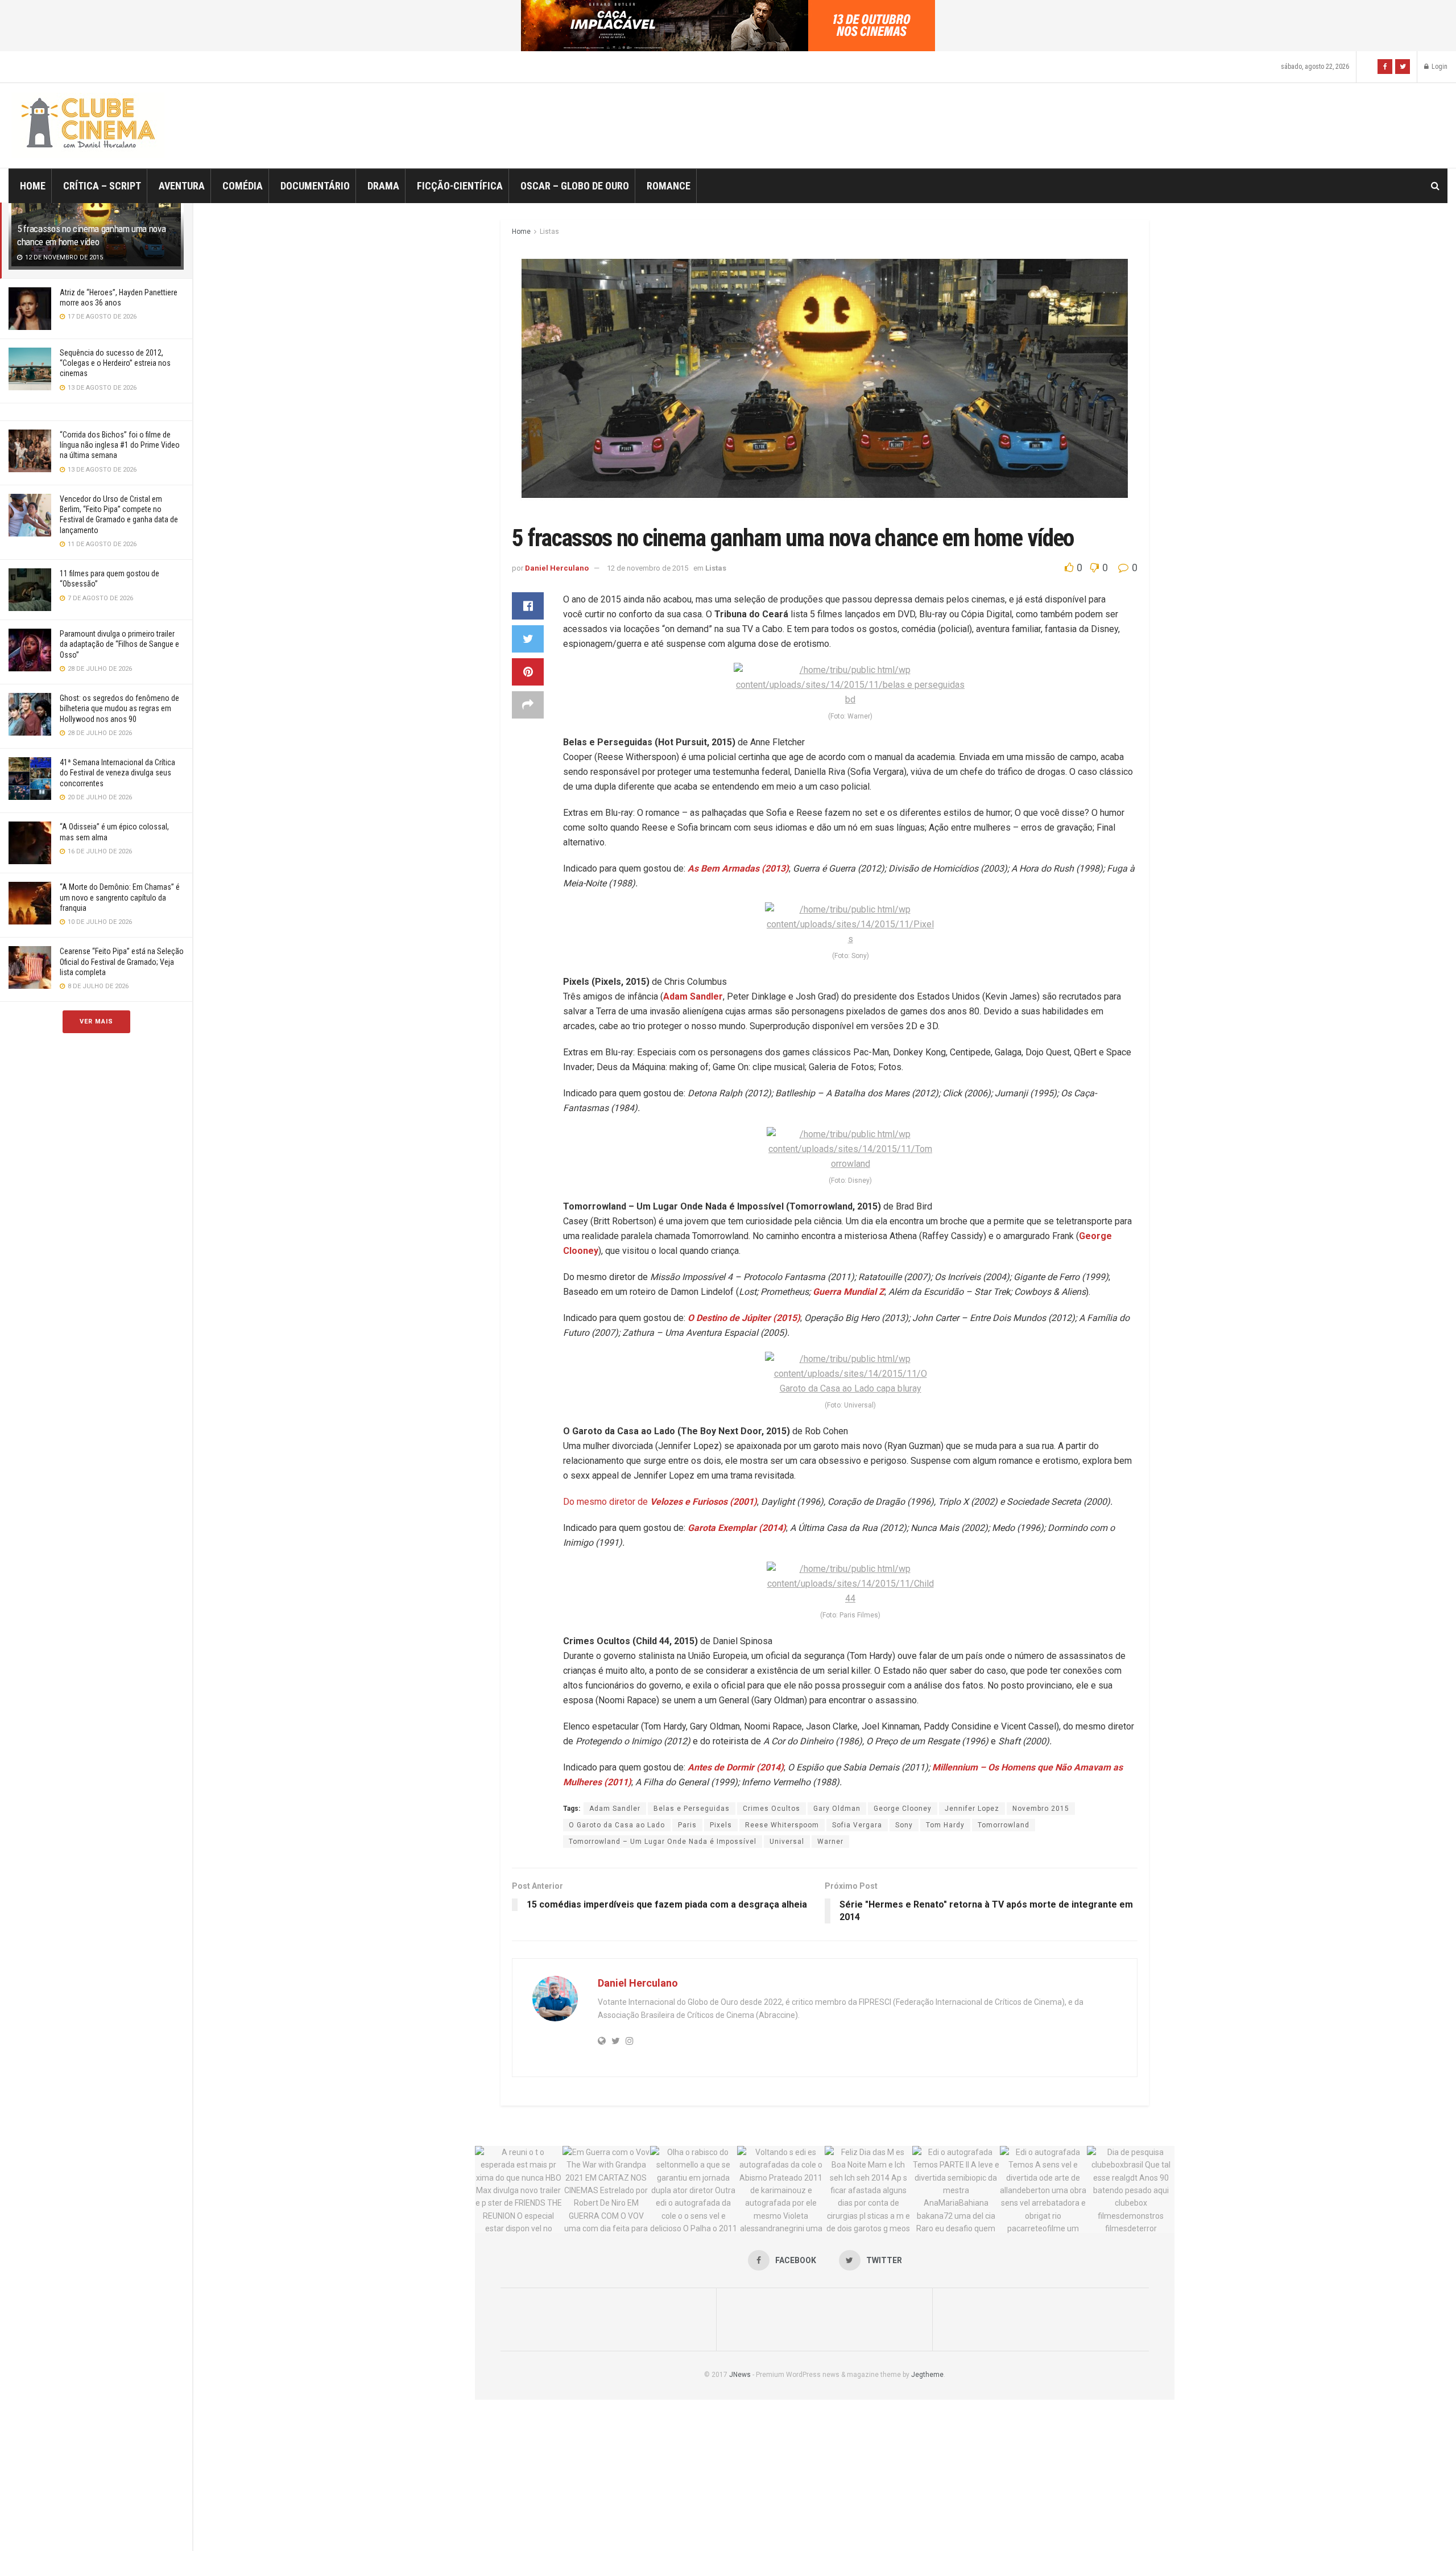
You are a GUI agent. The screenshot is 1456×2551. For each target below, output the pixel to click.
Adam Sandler (693, 996)
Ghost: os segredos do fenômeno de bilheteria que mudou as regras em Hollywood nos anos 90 (119, 708)
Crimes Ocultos (772, 1809)
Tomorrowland (1004, 1825)
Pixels (721, 1825)
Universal (787, 1842)
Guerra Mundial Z (849, 1292)
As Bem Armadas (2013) (738, 868)
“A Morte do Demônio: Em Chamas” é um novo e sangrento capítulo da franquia (120, 897)
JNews (740, 2375)
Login (1439, 67)
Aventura (182, 186)
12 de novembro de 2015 (648, 568)
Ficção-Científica (460, 186)
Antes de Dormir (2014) (736, 1767)
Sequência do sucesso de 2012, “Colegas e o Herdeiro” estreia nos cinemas (115, 363)
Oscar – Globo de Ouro (575, 186)
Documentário (315, 186)
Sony (904, 1825)
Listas (549, 232)
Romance (669, 186)
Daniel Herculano (557, 568)
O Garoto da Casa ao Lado (617, 1825)
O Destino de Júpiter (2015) (744, 1318)
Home (33, 186)
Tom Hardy (945, 1825)
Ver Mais (96, 1021)
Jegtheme (927, 2375)
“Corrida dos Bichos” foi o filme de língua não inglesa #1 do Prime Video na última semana (120, 445)
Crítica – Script (102, 186)
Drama (383, 186)
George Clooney (903, 1809)
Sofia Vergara (857, 1825)
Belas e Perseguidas (692, 1809)
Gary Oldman (837, 1809)
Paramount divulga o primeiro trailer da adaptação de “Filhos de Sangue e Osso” (119, 644)
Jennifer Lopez (972, 1809)
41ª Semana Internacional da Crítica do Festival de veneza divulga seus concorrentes (117, 773)
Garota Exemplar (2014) (737, 1528)
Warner (830, 1842)
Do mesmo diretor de (660, 1502)
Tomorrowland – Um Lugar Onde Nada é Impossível (663, 1842)
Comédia (243, 186)
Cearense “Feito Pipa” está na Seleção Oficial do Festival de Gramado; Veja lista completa (122, 961)
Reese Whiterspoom (782, 1825)
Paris (687, 1825)
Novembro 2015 (1041, 1809)
